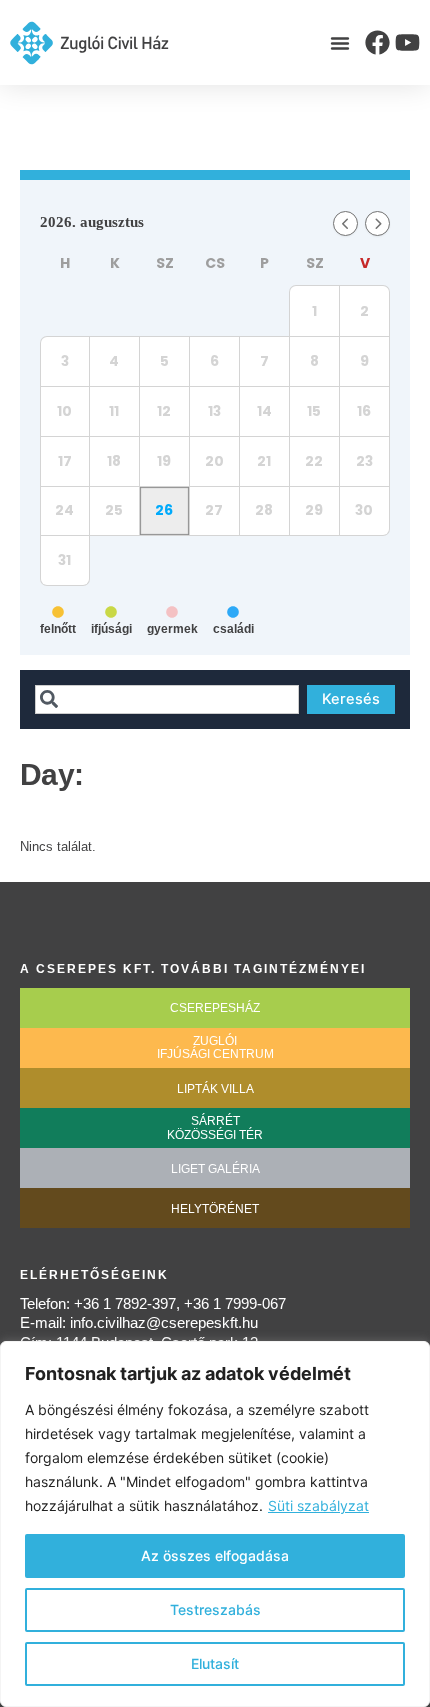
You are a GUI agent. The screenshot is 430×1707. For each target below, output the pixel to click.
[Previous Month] (345, 223)
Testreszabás (215, 1609)
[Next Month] (377, 223)
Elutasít (215, 1663)
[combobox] (167, 699)
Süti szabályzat (318, 1505)
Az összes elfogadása (215, 1555)
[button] (340, 43)
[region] (215, 1524)
